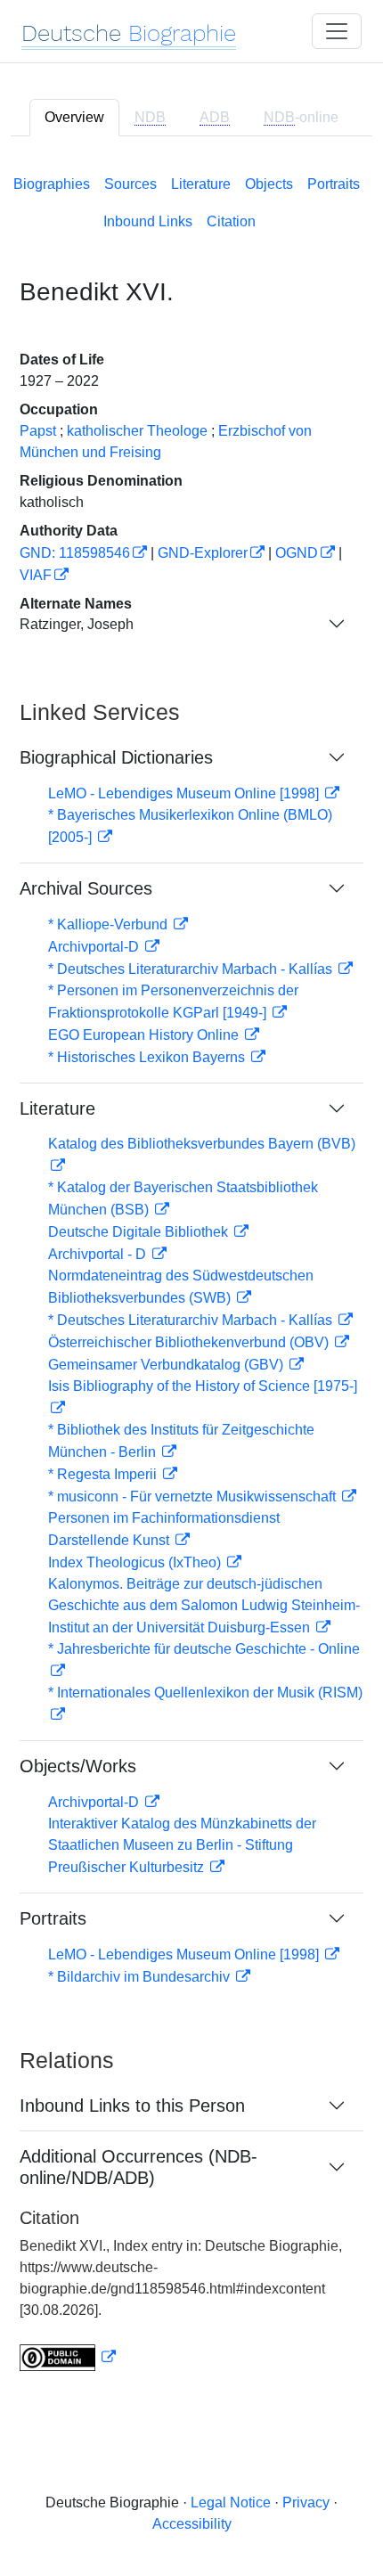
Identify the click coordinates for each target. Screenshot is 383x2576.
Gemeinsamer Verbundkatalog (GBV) (167, 1365)
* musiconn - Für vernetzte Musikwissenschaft (194, 1497)
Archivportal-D (95, 947)
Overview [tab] (74, 117)
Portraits (334, 184)
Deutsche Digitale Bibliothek (140, 1232)
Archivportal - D (99, 1254)
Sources (130, 184)
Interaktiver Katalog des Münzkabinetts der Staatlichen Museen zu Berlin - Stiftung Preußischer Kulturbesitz (182, 1845)
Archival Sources (86, 888)
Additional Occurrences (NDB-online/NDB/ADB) (139, 2167)
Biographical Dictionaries (116, 757)
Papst (38, 431)
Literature (201, 184)
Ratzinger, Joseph (77, 624)
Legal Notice (231, 2502)
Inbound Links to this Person (132, 2106)
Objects (269, 184)
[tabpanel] (191, 1270)
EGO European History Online (145, 1035)
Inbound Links (148, 221)
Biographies (52, 184)
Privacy (306, 2502)
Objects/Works (78, 1766)
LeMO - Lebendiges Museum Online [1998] (185, 793)
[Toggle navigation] (337, 31)
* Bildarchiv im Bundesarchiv (141, 1977)
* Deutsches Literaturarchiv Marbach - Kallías (192, 969)
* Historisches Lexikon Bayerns (148, 1057)
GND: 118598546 (75, 553)
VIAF (36, 575)
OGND (297, 553)
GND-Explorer (203, 553)
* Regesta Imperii (104, 1474)
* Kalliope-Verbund (110, 924)
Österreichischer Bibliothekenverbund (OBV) (190, 1342)
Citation (231, 221)
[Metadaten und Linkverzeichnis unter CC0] (68, 2357)
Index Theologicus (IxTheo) (136, 1562)
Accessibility (192, 2524)
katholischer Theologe (137, 431)
